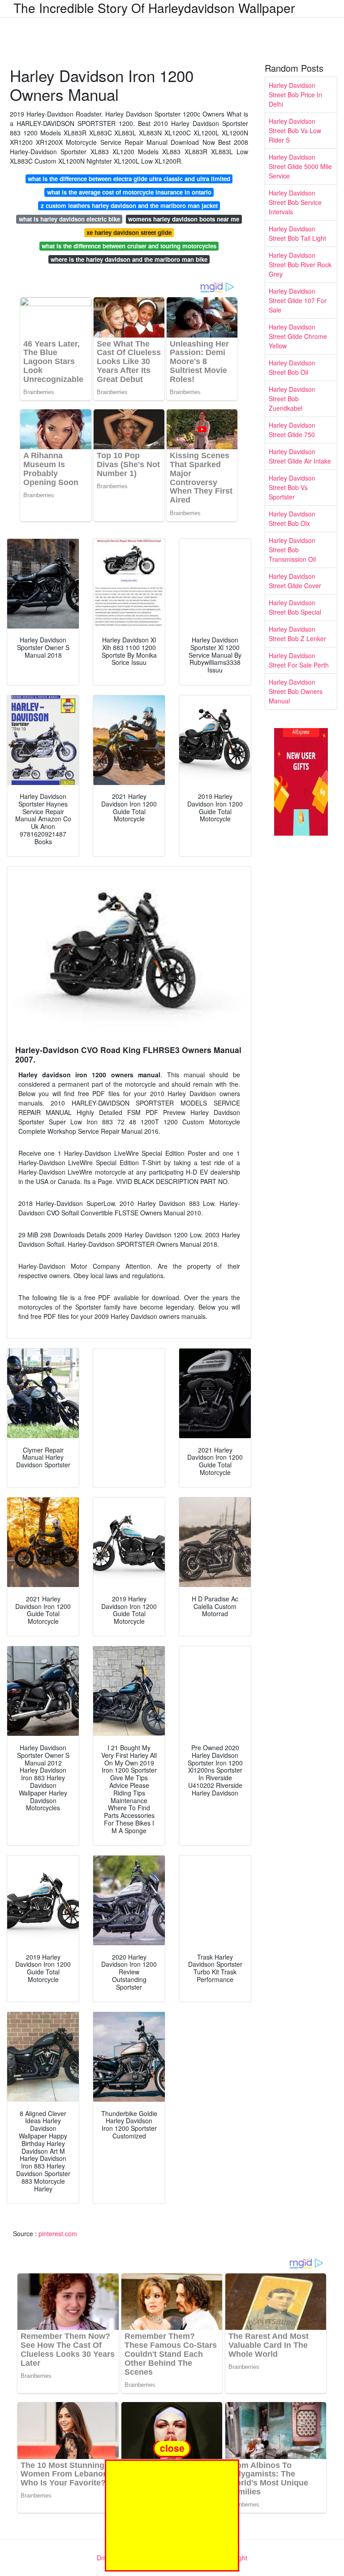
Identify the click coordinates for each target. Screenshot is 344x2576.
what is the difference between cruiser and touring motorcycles (129, 246)
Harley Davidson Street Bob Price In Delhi (295, 95)
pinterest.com (58, 2233)
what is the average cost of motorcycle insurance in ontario (129, 192)
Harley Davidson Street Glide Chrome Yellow (298, 336)
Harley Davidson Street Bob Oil (292, 367)
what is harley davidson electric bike (69, 219)
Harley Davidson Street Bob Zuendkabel (292, 399)
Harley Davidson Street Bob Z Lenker (297, 634)
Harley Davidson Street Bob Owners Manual (296, 691)
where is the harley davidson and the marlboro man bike (129, 259)
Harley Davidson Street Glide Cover (295, 581)
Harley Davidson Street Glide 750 (292, 430)
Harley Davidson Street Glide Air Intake (300, 456)
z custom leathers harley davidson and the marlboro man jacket (129, 206)
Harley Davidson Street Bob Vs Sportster (292, 487)
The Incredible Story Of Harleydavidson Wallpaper (154, 8)
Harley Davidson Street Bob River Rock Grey (300, 265)
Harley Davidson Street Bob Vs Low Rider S (295, 130)
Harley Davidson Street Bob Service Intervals (295, 202)
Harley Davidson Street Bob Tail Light (297, 233)
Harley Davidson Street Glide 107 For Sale (298, 300)
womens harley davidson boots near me (184, 219)
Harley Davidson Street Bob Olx (292, 518)
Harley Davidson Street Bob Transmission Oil (292, 550)
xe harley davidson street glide (129, 232)
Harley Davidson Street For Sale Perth (299, 660)
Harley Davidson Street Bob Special (295, 607)
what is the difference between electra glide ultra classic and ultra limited (129, 179)
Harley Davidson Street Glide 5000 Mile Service (300, 166)
